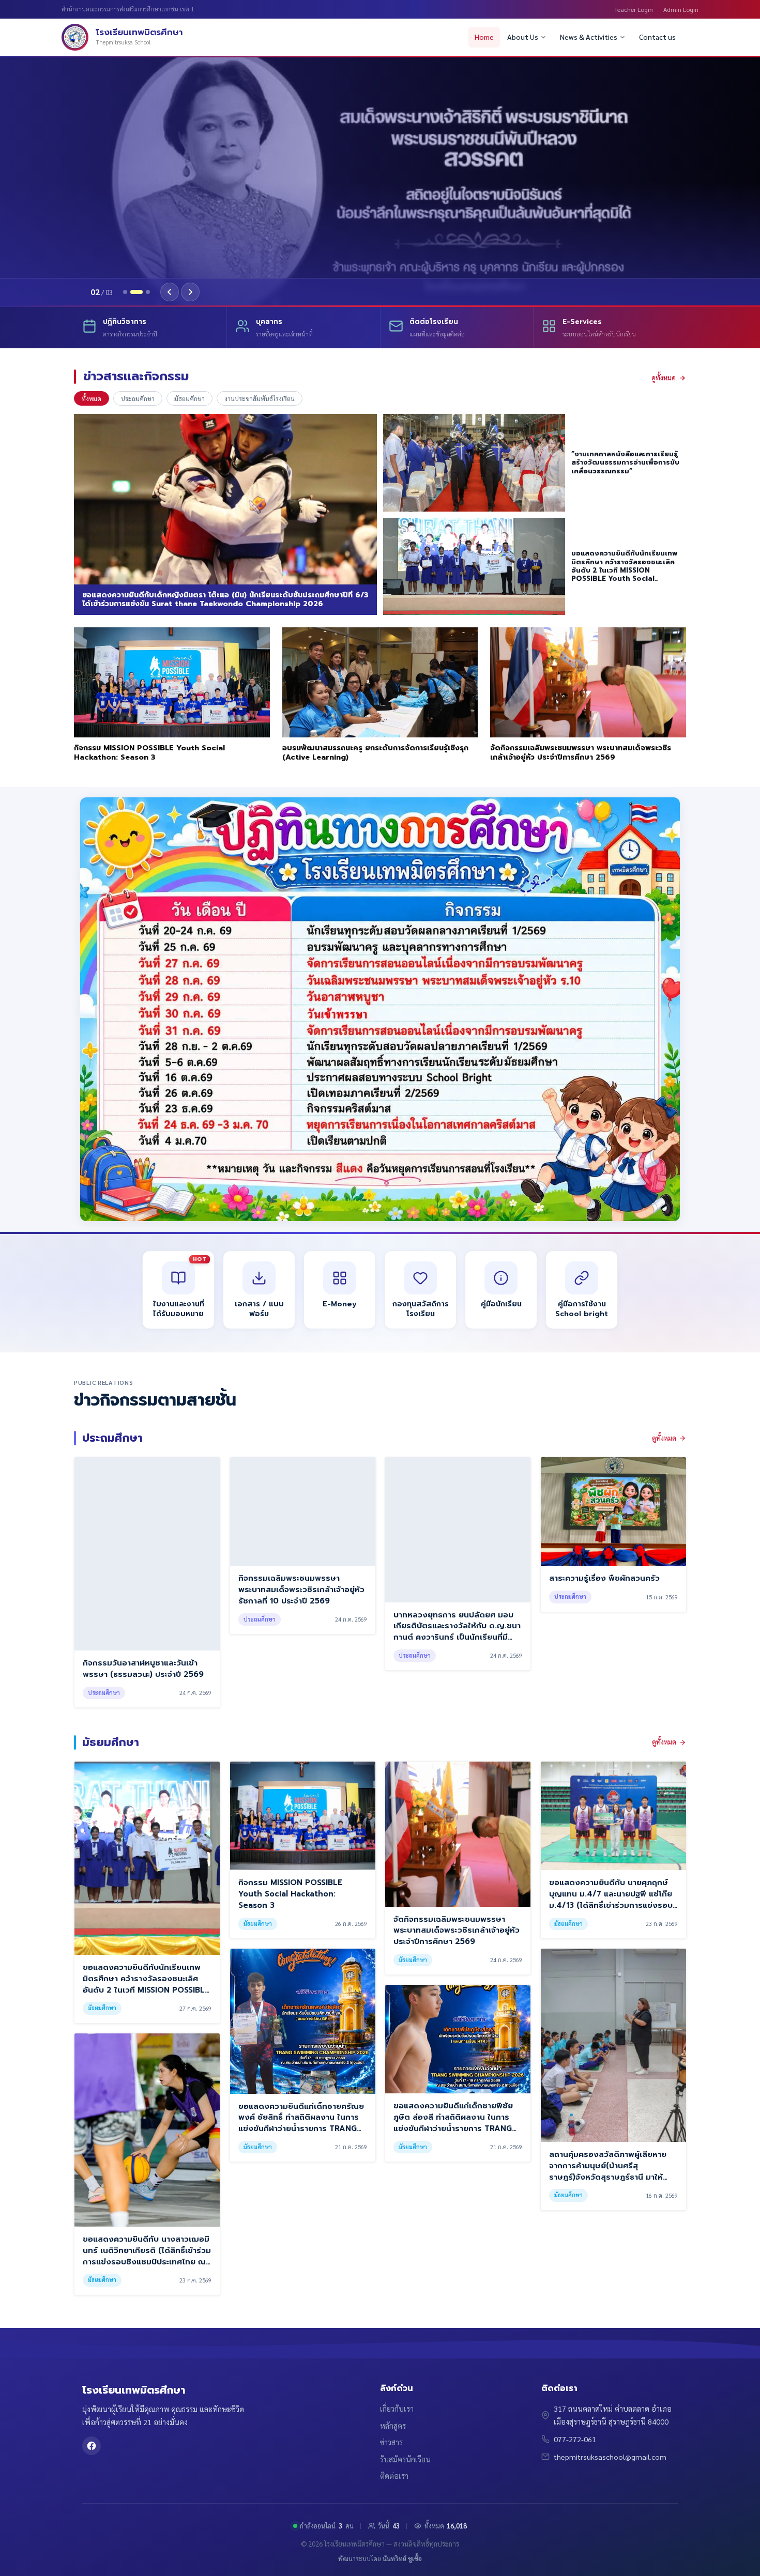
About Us (523, 37)
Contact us (657, 37)
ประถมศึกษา (138, 398)
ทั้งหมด (92, 398)
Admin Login (681, 9)
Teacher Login (634, 9)
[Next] (190, 292)
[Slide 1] (125, 292)
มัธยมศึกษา (189, 398)
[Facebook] (92, 2446)
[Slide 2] (136, 292)
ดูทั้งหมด (664, 377)
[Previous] (170, 292)
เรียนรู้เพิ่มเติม (130, 249)
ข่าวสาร (391, 2442)
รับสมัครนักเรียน (405, 2459)
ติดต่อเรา (394, 2476)
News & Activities (589, 37)
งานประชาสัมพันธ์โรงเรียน (260, 398)
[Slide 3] (148, 292)
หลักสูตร (393, 2426)
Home (484, 37)
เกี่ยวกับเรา (397, 2409)
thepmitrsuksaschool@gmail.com (610, 2457)
